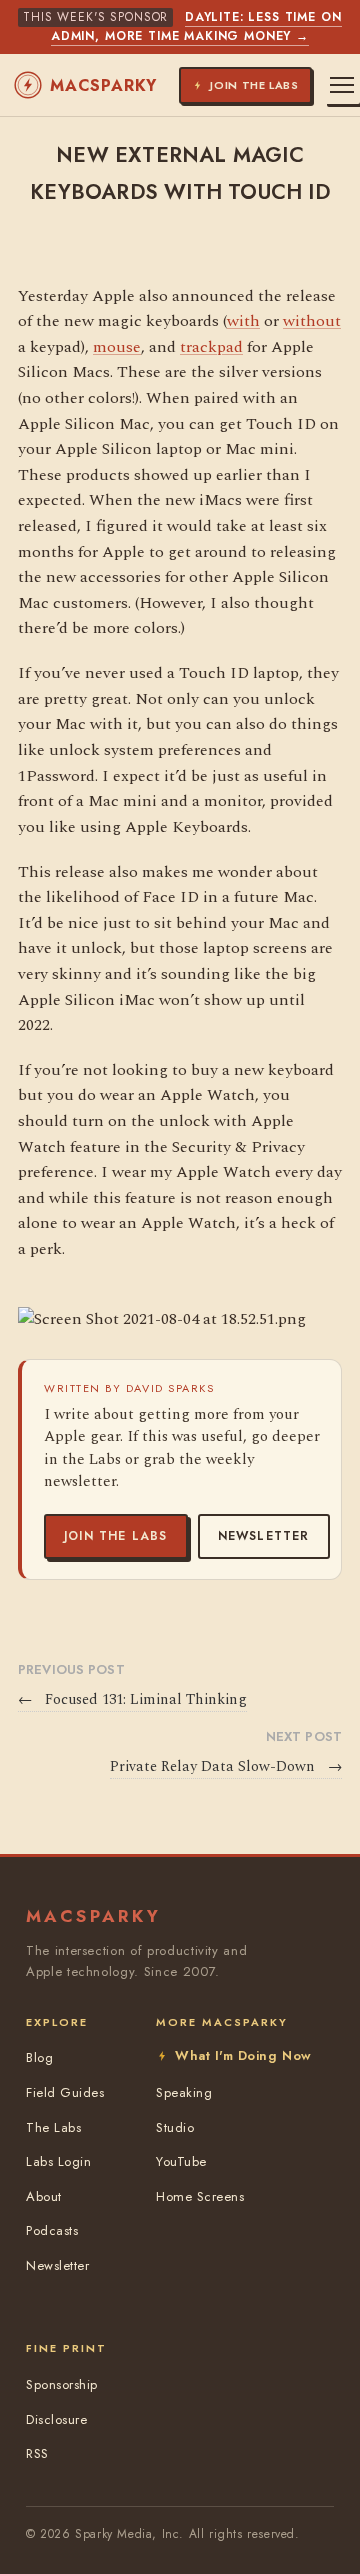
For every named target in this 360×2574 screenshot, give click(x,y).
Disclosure (56, 2419)
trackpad (211, 347)
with (243, 321)
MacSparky (103, 85)
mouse (117, 347)
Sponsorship (62, 2384)
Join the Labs (116, 1536)
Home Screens (200, 2196)
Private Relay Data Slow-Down (226, 1767)
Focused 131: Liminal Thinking (132, 1700)
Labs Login (58, 2161)
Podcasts (52, 2230)
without (312, 321)
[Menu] (342, 85)
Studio (175, 2127)
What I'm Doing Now (243, 2055)
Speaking (184, 2092)
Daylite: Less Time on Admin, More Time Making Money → (196, 26)
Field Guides (65, 2092)
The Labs (53, 2127)
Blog (39, 2057)
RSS (37, 2453)
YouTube (181, 2161)
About (44, 2196)
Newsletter (264, 1536)
